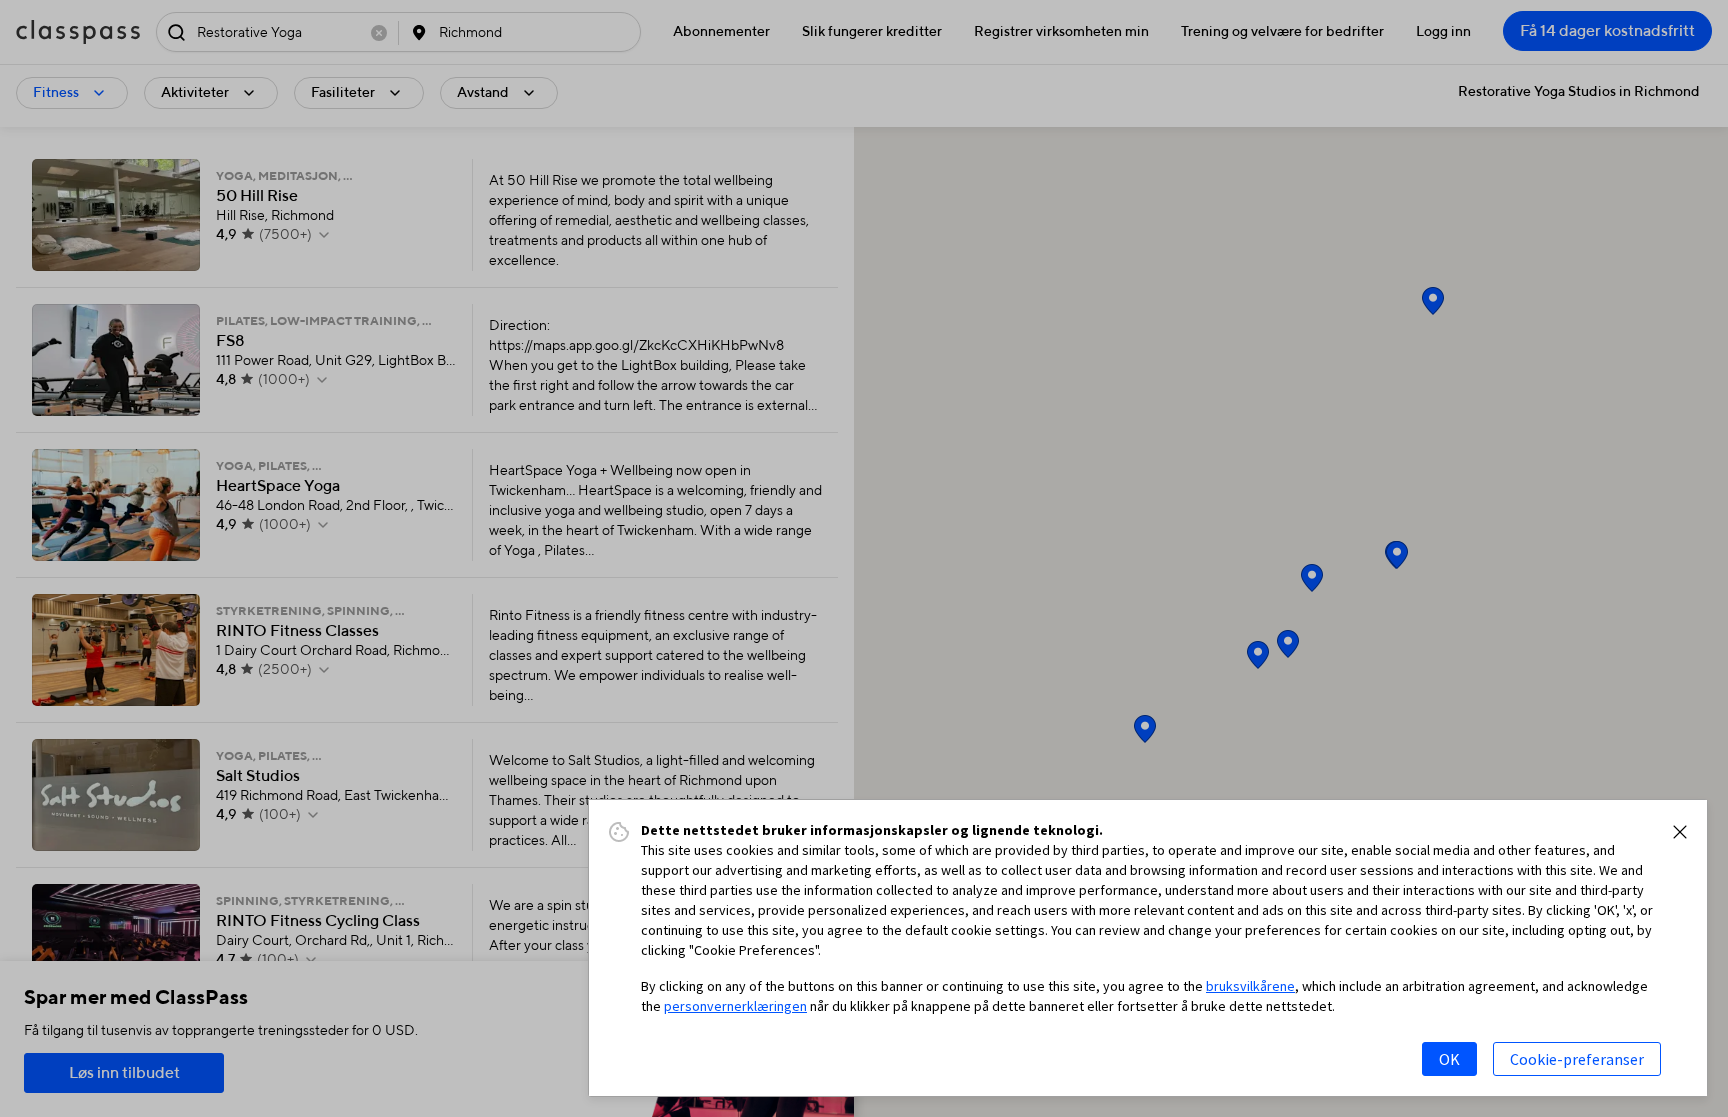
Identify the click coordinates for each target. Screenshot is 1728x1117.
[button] (1680, 832)
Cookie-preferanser (1577, 1059)
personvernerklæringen (735, 1006)
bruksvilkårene (1250, 986)
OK (1449, 1059)
